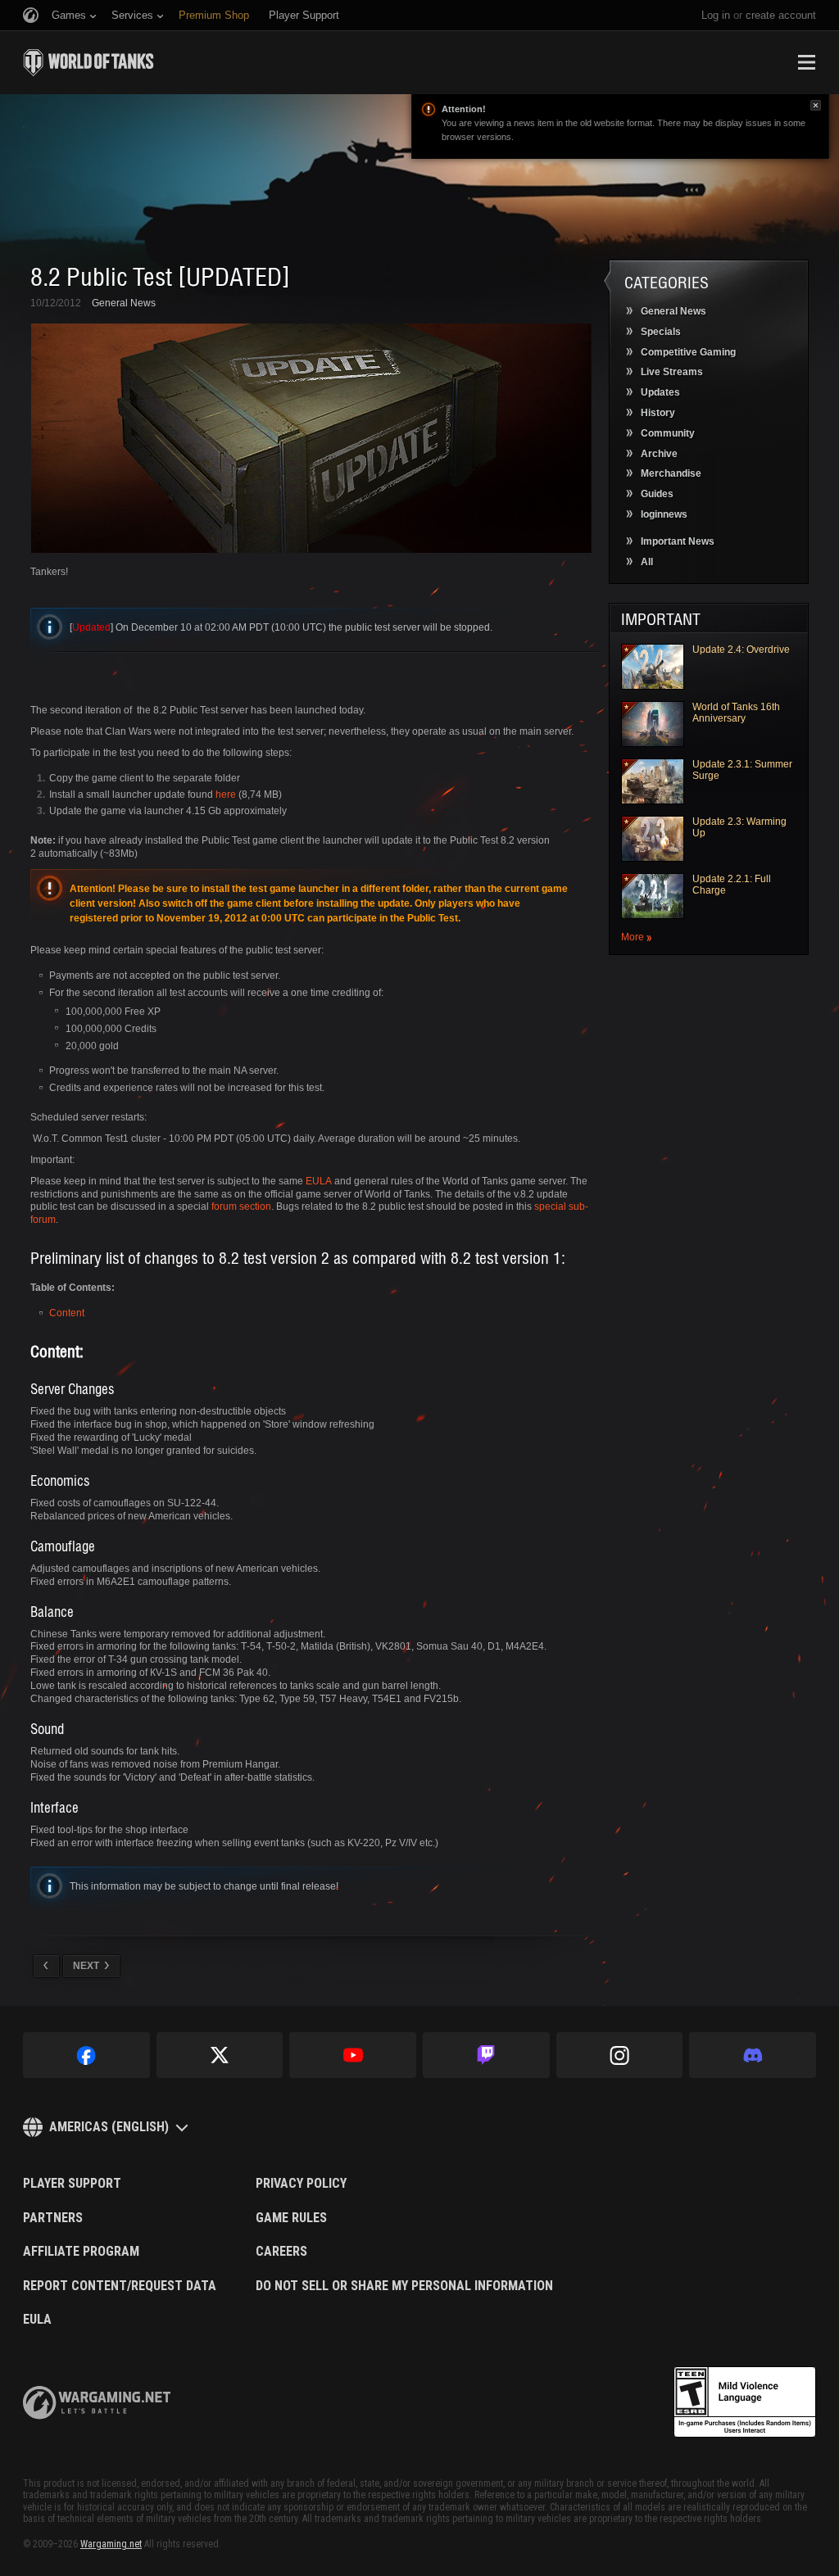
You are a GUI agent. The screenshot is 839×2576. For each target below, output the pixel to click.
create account (781, 15)
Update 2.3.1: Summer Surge (742, 770)
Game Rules (291, 2218)
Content (67, 1313)
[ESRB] (745, 2402)
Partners (53, 2218)
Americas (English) (109, 2127)
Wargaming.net (111, 2544)
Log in (716, 15)
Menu (806, 62)
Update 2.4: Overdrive (741, 650)
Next (86, 1966)
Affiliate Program (81, 2252)
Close (816, 105)
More (633, 937)
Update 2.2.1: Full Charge (732, 885)
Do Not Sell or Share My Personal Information (404, 2286)
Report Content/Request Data (120, 2286)
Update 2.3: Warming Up (739, 827)
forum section (241, 1207)
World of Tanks (88, 62)
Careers (281, 2252)
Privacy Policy (301, 2184)
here (226, 795)
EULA (319, 1181)
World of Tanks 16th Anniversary (736, 713)
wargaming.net (97, 2403)
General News (124, 303)
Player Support (72, 2184)
